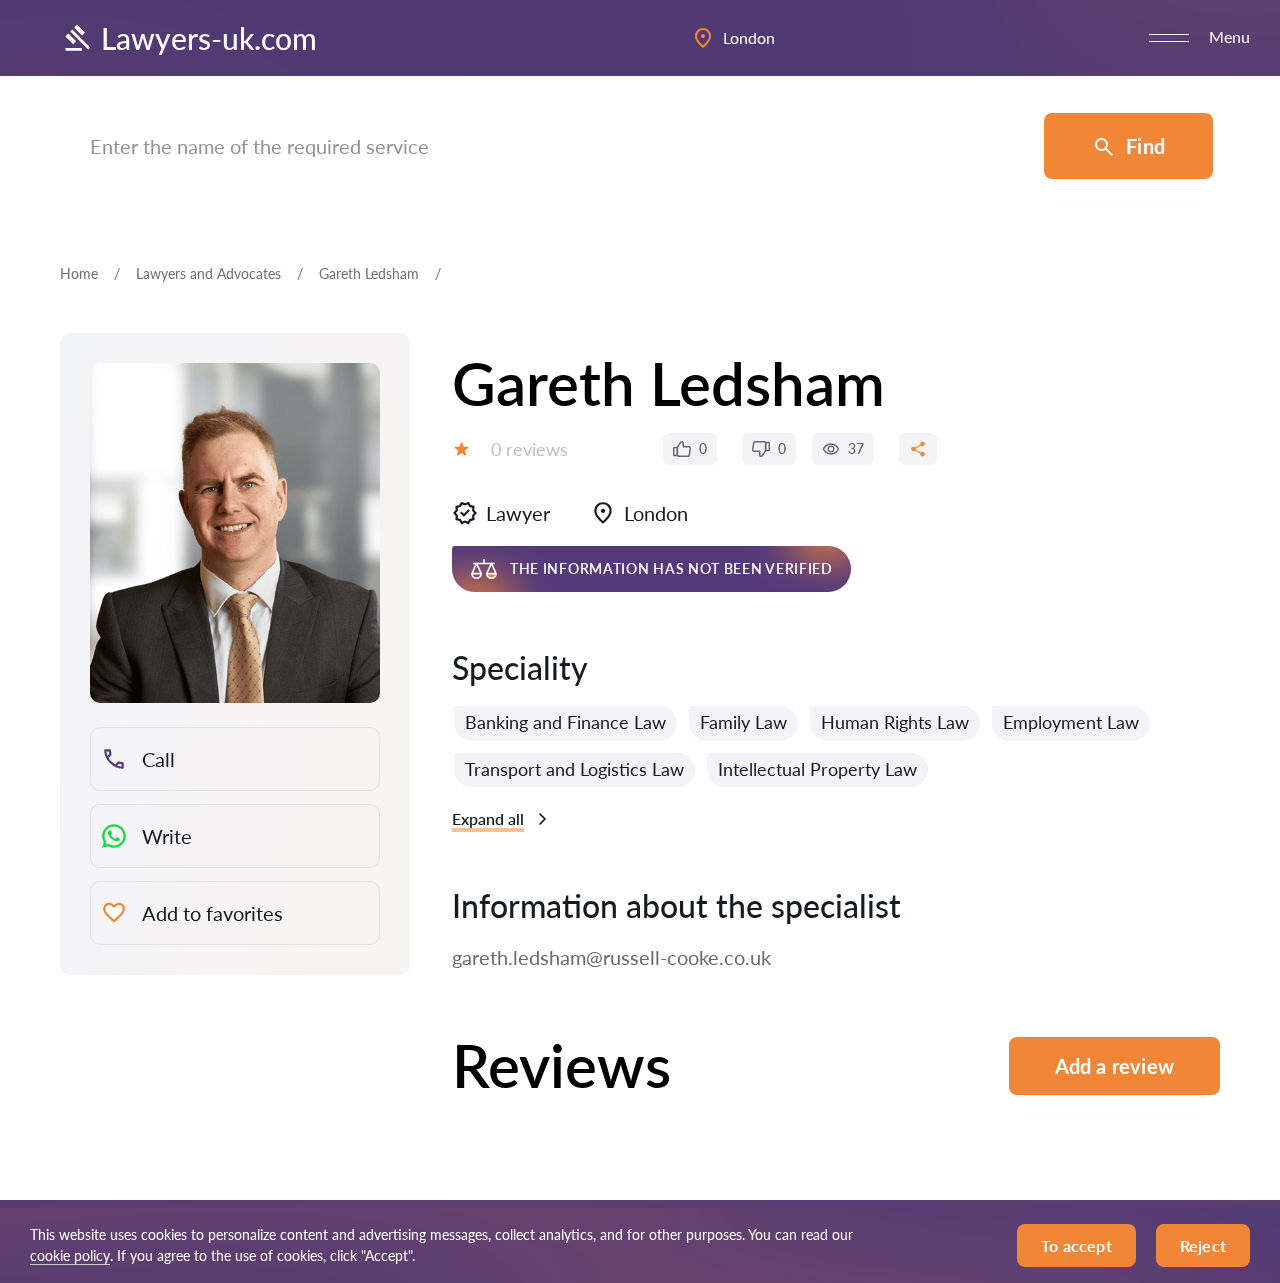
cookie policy (70, 1255)
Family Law (743, 722)
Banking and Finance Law (565, 722)
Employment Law (1071, 722)
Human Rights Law (895, 722)
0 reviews (529, 449)
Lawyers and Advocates (208, 273)
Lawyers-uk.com (209, 38)
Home (79, 273)
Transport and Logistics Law (574, 769)
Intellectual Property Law (817, 769)
